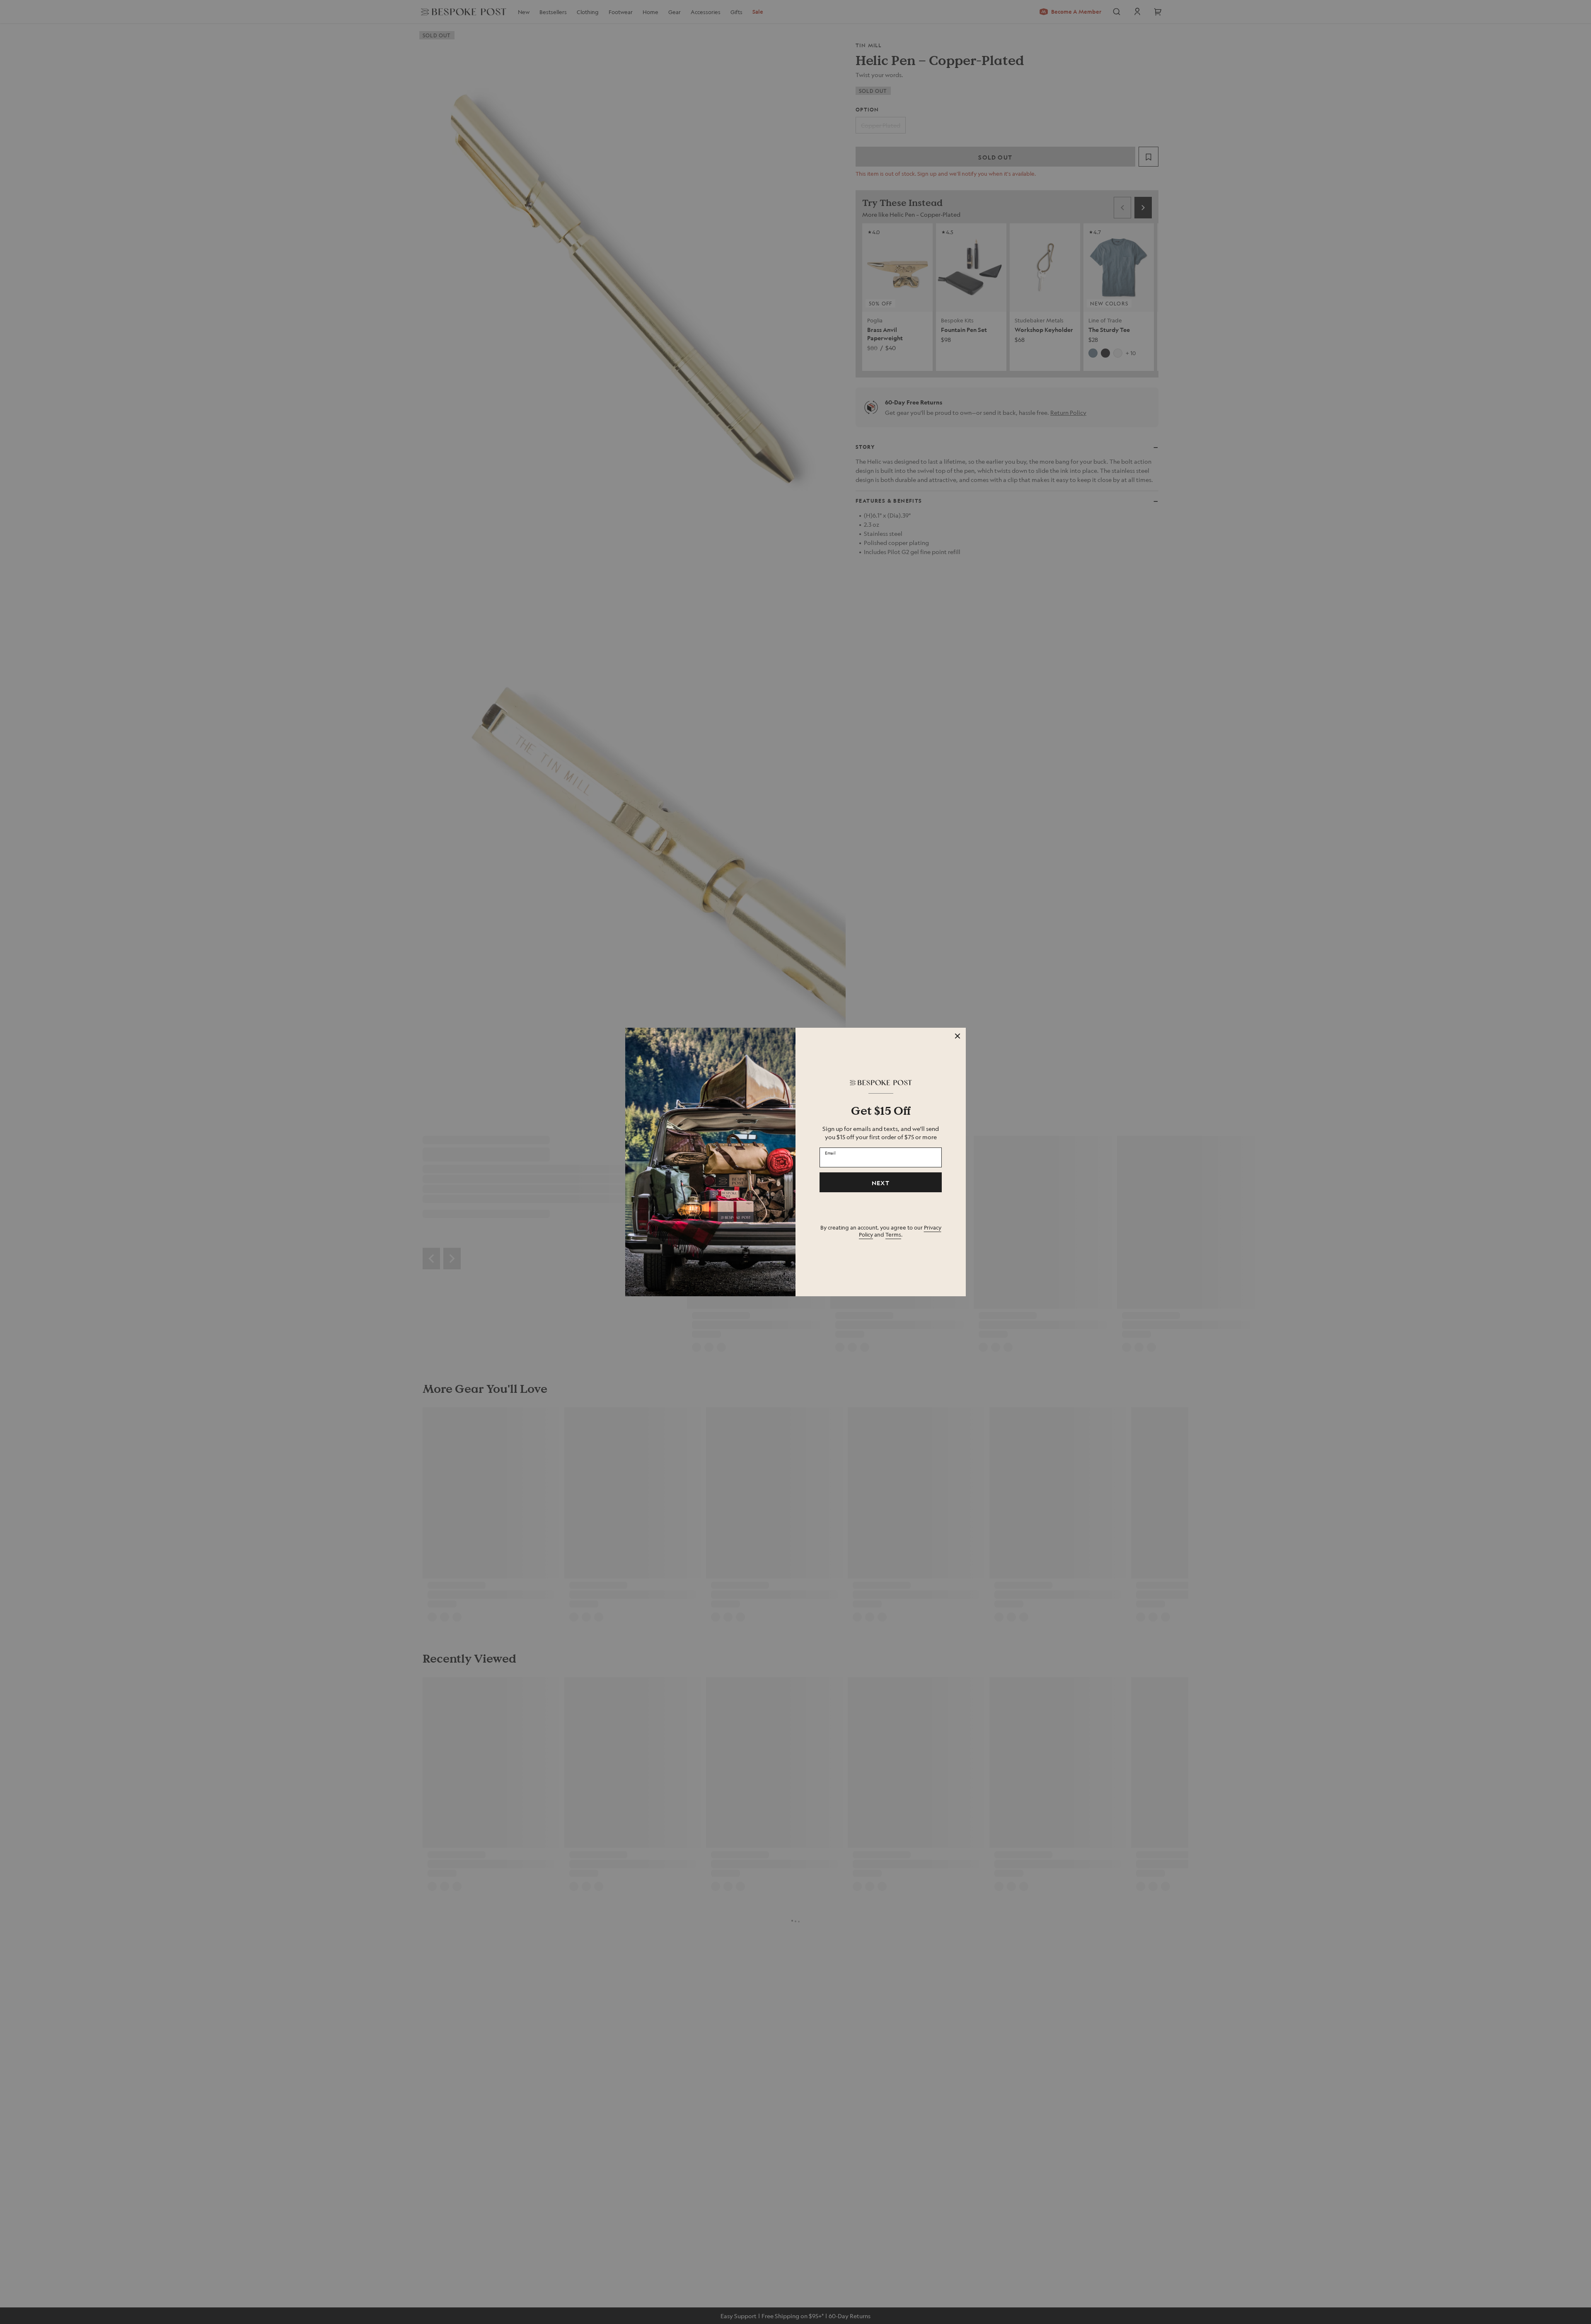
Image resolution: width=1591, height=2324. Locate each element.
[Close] (958, 1036)
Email (830, 1153)
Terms (893, 1234)
